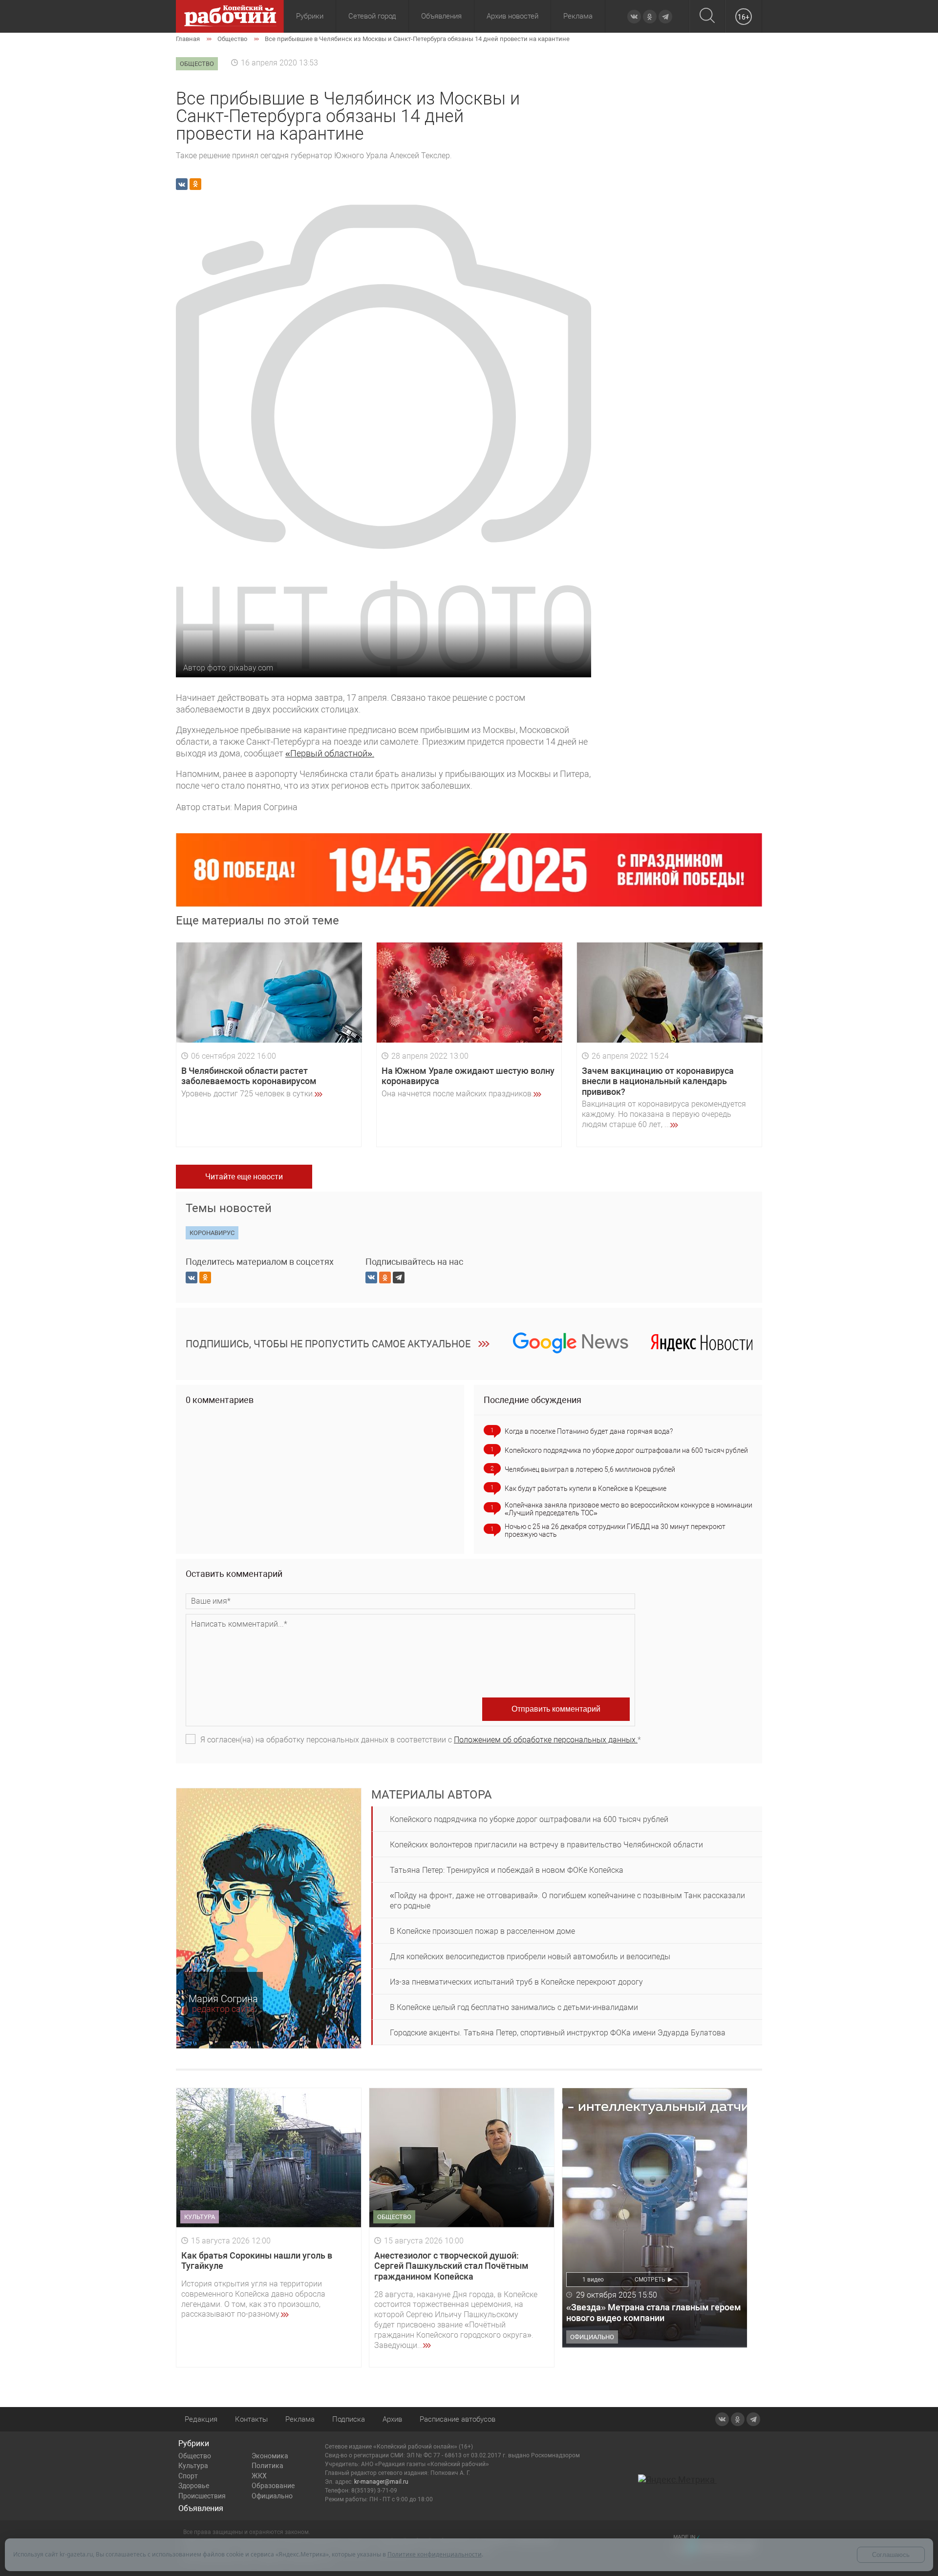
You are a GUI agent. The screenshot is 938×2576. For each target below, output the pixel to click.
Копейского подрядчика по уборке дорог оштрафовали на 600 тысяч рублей (626, 1450)
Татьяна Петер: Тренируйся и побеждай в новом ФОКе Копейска (507, 1870)
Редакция (201, 2419)
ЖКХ (259, 2476)
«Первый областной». (330, 753)
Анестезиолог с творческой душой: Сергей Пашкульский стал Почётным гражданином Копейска (451, 2266)
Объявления (441, 16)
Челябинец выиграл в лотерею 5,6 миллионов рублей (590, 1469)
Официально (272, 2496)
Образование (273, 2486)
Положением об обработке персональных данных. (546, 1740)
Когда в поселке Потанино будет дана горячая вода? (589, 1431)
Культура (193, 2466)
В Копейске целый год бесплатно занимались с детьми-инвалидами (514, 2007)
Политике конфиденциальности (435, 2554)
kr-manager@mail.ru (381, 2482)
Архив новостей (512, 16)
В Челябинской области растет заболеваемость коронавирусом (249, 1076)
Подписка (349, 2419)
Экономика (270, 2456)
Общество (195, 2456)
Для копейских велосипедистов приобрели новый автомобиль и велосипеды (530, 1957)
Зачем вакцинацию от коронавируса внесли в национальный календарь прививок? (658, 1081)
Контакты (251, 2419)
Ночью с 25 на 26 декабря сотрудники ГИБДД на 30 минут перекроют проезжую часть (615, 1530)
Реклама (578, 16)
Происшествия (202, 2496)
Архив (392, 2419)
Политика (267, 2466)
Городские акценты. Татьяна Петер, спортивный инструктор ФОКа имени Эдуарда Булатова (558, 2033)
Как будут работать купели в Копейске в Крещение (586, 1488)
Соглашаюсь (891, 2555)
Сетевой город (372, 16)
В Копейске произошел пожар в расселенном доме (482, 1931)
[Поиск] (707, 16)
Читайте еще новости (244, 1177)
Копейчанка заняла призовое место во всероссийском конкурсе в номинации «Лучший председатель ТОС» (629, 1509)
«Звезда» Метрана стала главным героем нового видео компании (654, 2313)
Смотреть (650, 2280)
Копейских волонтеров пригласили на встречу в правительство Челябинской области (546, 1845)
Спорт (188, 2476)
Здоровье (194, 2486)
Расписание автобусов (458, 2419)
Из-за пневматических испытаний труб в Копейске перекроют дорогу (516, 1982)
